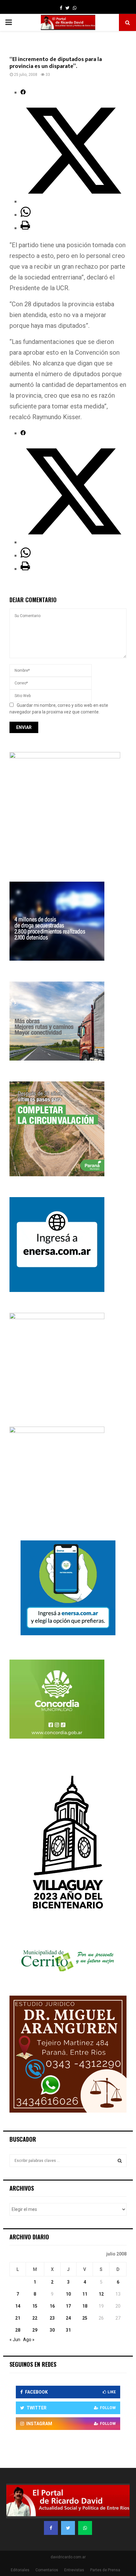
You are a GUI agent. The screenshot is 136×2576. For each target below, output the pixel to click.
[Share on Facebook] (23, 92)
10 (68, 2294)
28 (18, 2330)
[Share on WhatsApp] (26, 215)
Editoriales (20, 2570)
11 (85, 2294)
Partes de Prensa (105, 2570)
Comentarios (47, 2570)
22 (35, 2318)
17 (68, 2306)
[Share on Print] (25, 228)
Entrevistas (74, 2570)
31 (68, 2330)
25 (85, 2318)
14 (18, 2306)
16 (52, 2306)
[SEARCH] (120, 2161)
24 (68, 2318)
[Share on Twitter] (74, 201)
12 (101, 2294)
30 (52, 2330)
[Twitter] (68, 2528)
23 (52, 2318)
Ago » (29, 2340)
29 (35, 2330)
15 (35, 2306)
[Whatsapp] (85, 2528)
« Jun (15, 2340)
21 (18, 2318)
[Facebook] (51, 2528)
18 (85, 2306)
